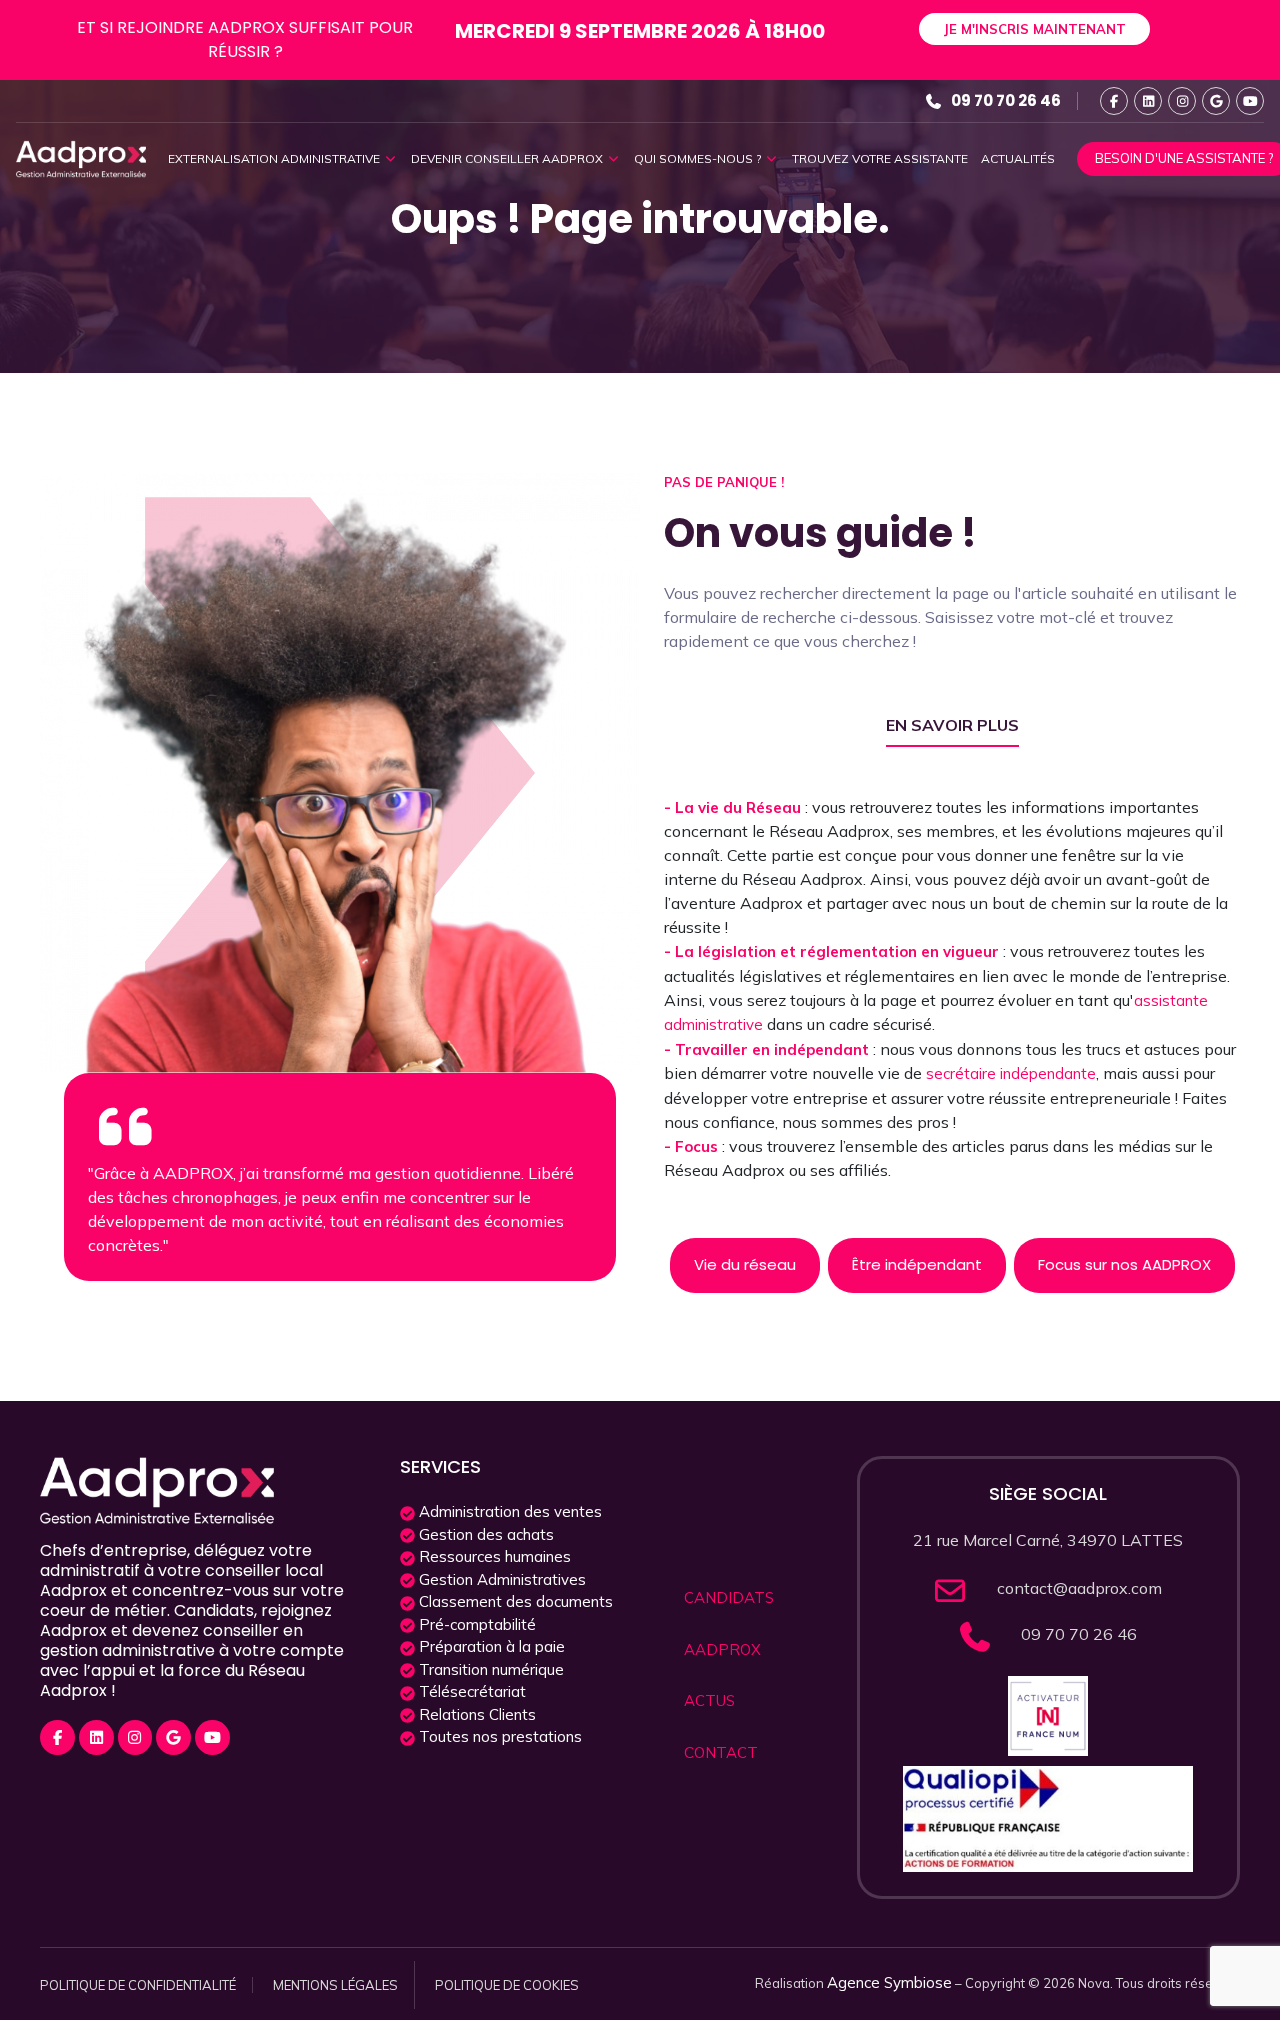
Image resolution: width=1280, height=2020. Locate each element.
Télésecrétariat (470, 1691)
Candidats (729, 1597)
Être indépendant (917, 1264)
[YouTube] (1250, 101)
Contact (721, 1752)
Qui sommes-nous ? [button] (699, 158)
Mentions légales (335, 1985)
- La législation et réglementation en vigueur (833, 951)
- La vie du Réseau (734, 807)
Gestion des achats (484, 1534)
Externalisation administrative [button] (275, 158)
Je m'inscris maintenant (1034, 29)
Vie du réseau (745, 1264)
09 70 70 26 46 (1006, 100)
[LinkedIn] (1148, 101)
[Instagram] (1182, 101)
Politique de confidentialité (138, 1985)
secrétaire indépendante (1011, 1073)
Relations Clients (475, 1714)
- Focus (693, 1146)
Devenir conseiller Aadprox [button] (508, 158)
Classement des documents (514, 1601)
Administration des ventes (508, 1511)
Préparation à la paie (490, 1646)
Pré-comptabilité (475, 1624)
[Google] (1216, 101)
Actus (709, 1700)
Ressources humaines (493, 1556)
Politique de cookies (507, 1985)
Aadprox (722, 1649)
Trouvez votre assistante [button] (880, 158)
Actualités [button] (1018, 158)
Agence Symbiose (889, 1982)
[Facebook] (1114, 101)
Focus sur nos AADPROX (1124, 1264)
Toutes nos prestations (498, 1736)
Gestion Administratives (500, 1579)
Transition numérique (489, 1669)
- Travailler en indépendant (768, 1049)
